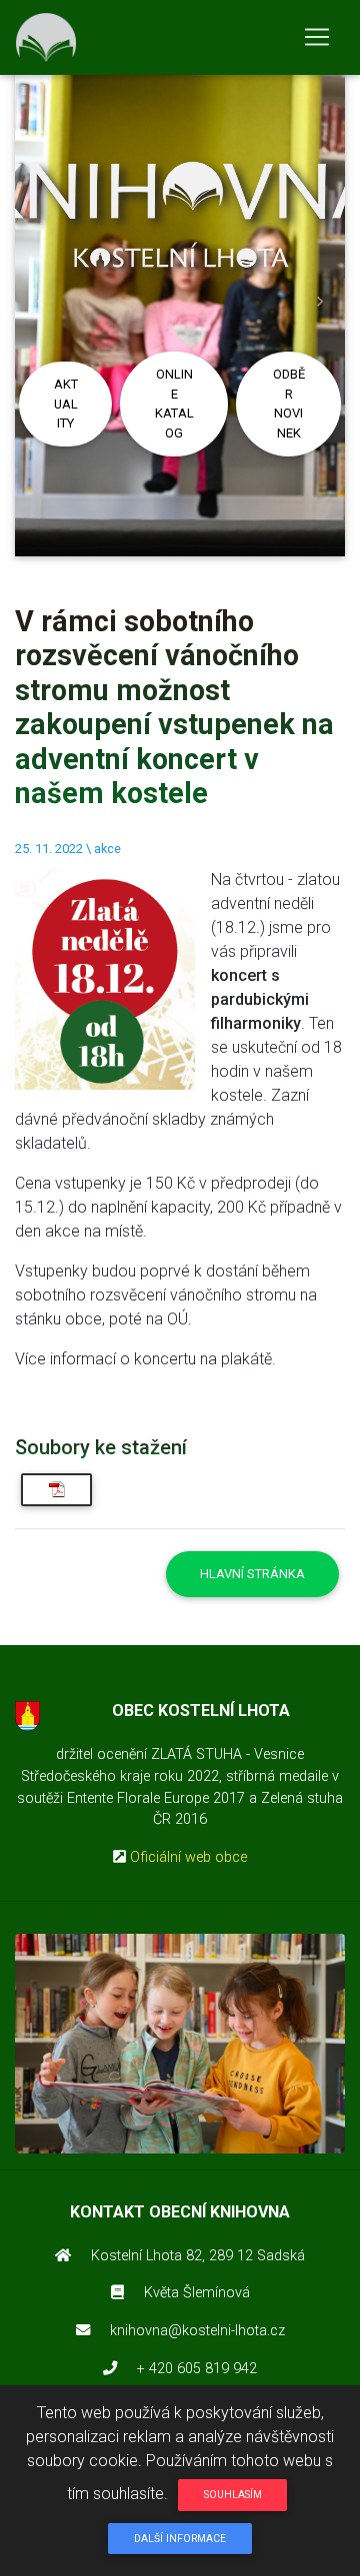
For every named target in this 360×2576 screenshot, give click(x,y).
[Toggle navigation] (317, 37)
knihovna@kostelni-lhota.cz (197, 2331)
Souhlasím (233, 2495)
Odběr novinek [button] (289, 403)
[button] (40, 302)
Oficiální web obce (188, 1857)
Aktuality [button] (66, 404)
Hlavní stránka (252, 1574)
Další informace (180, 2539)
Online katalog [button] (174, 403)
